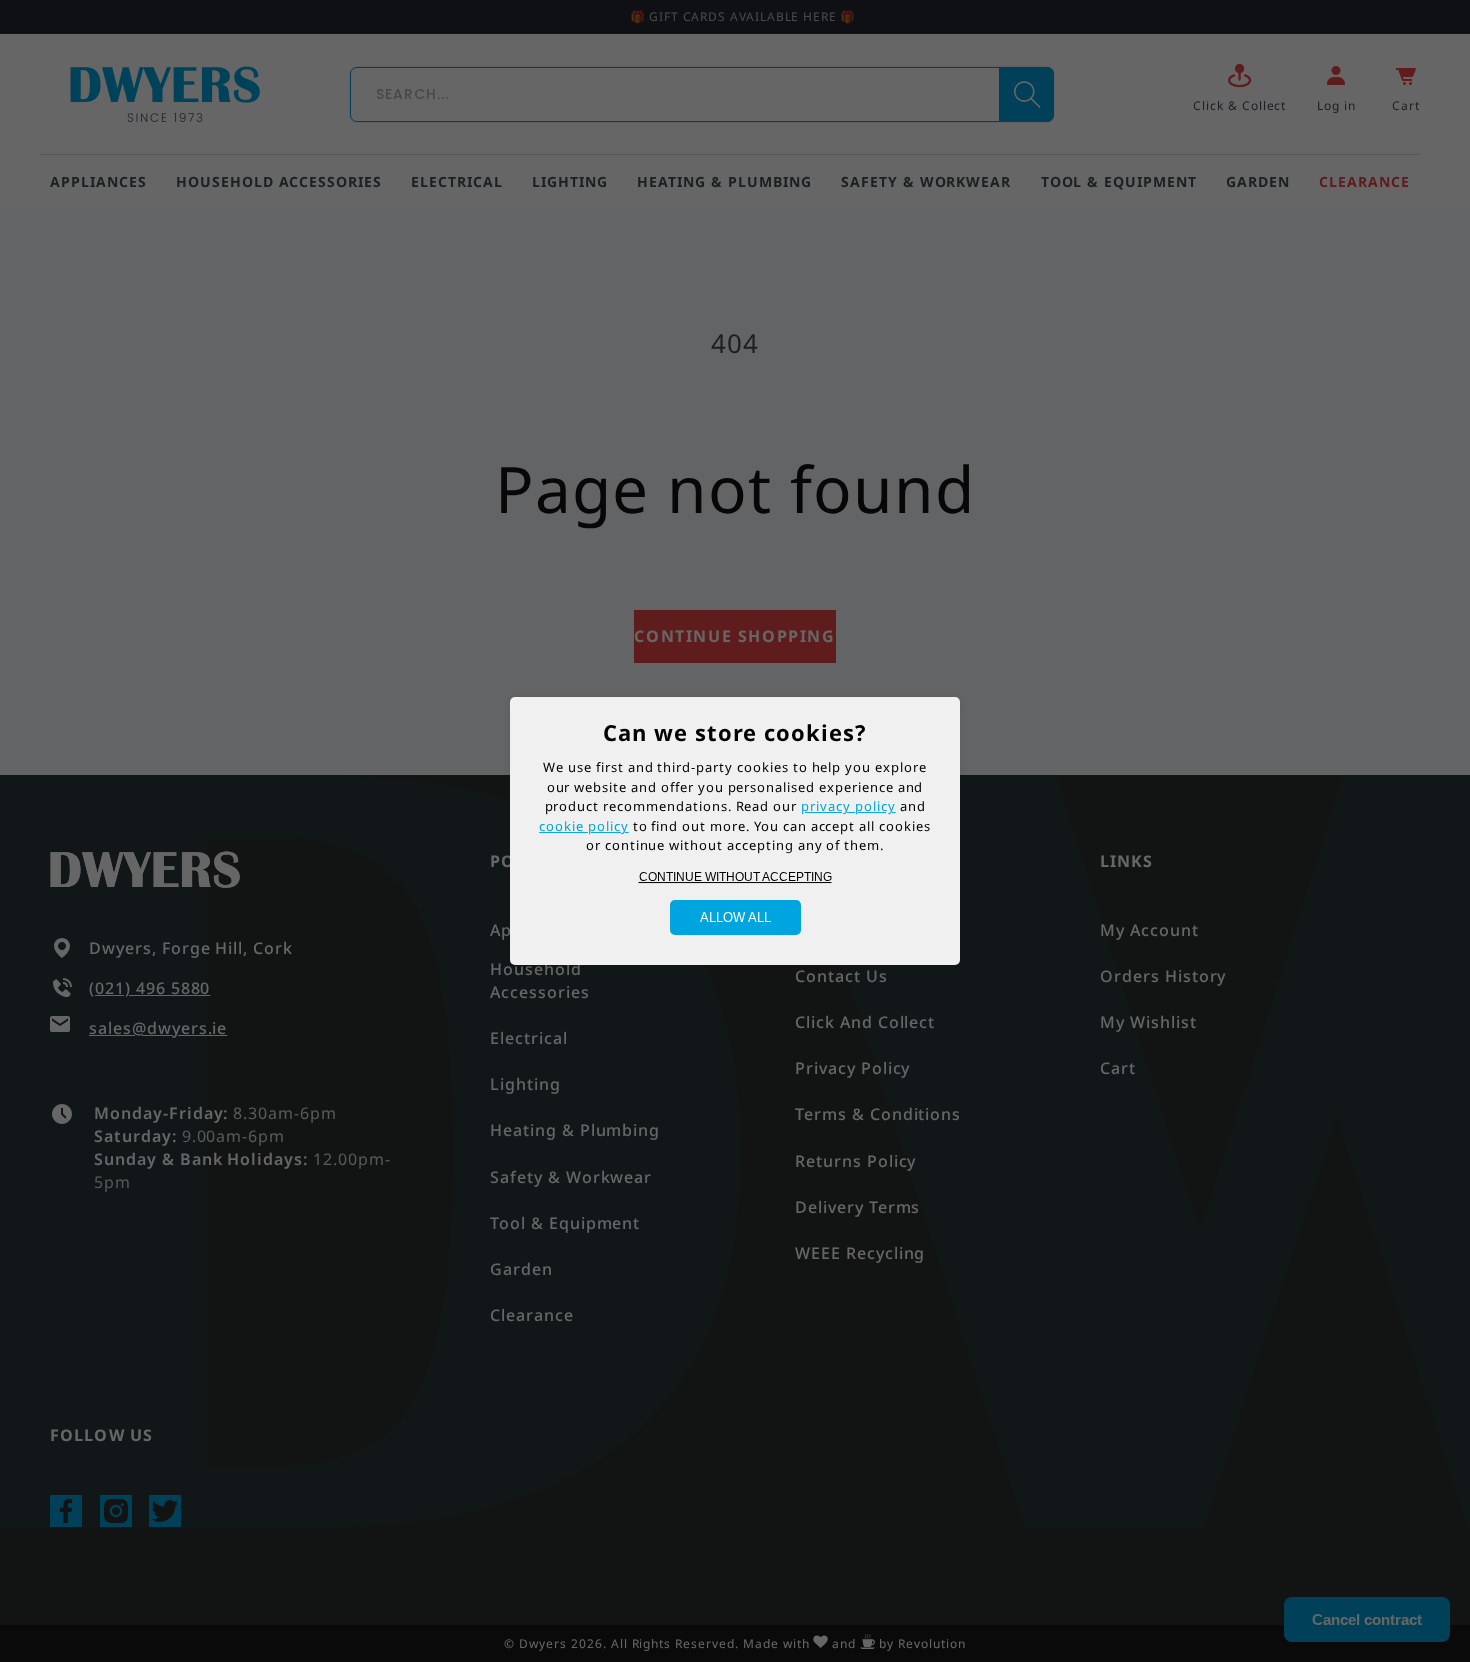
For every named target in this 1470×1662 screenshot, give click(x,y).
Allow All (735, 917)
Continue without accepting (735, 877)
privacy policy (848, 806)
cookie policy (583, 826)
